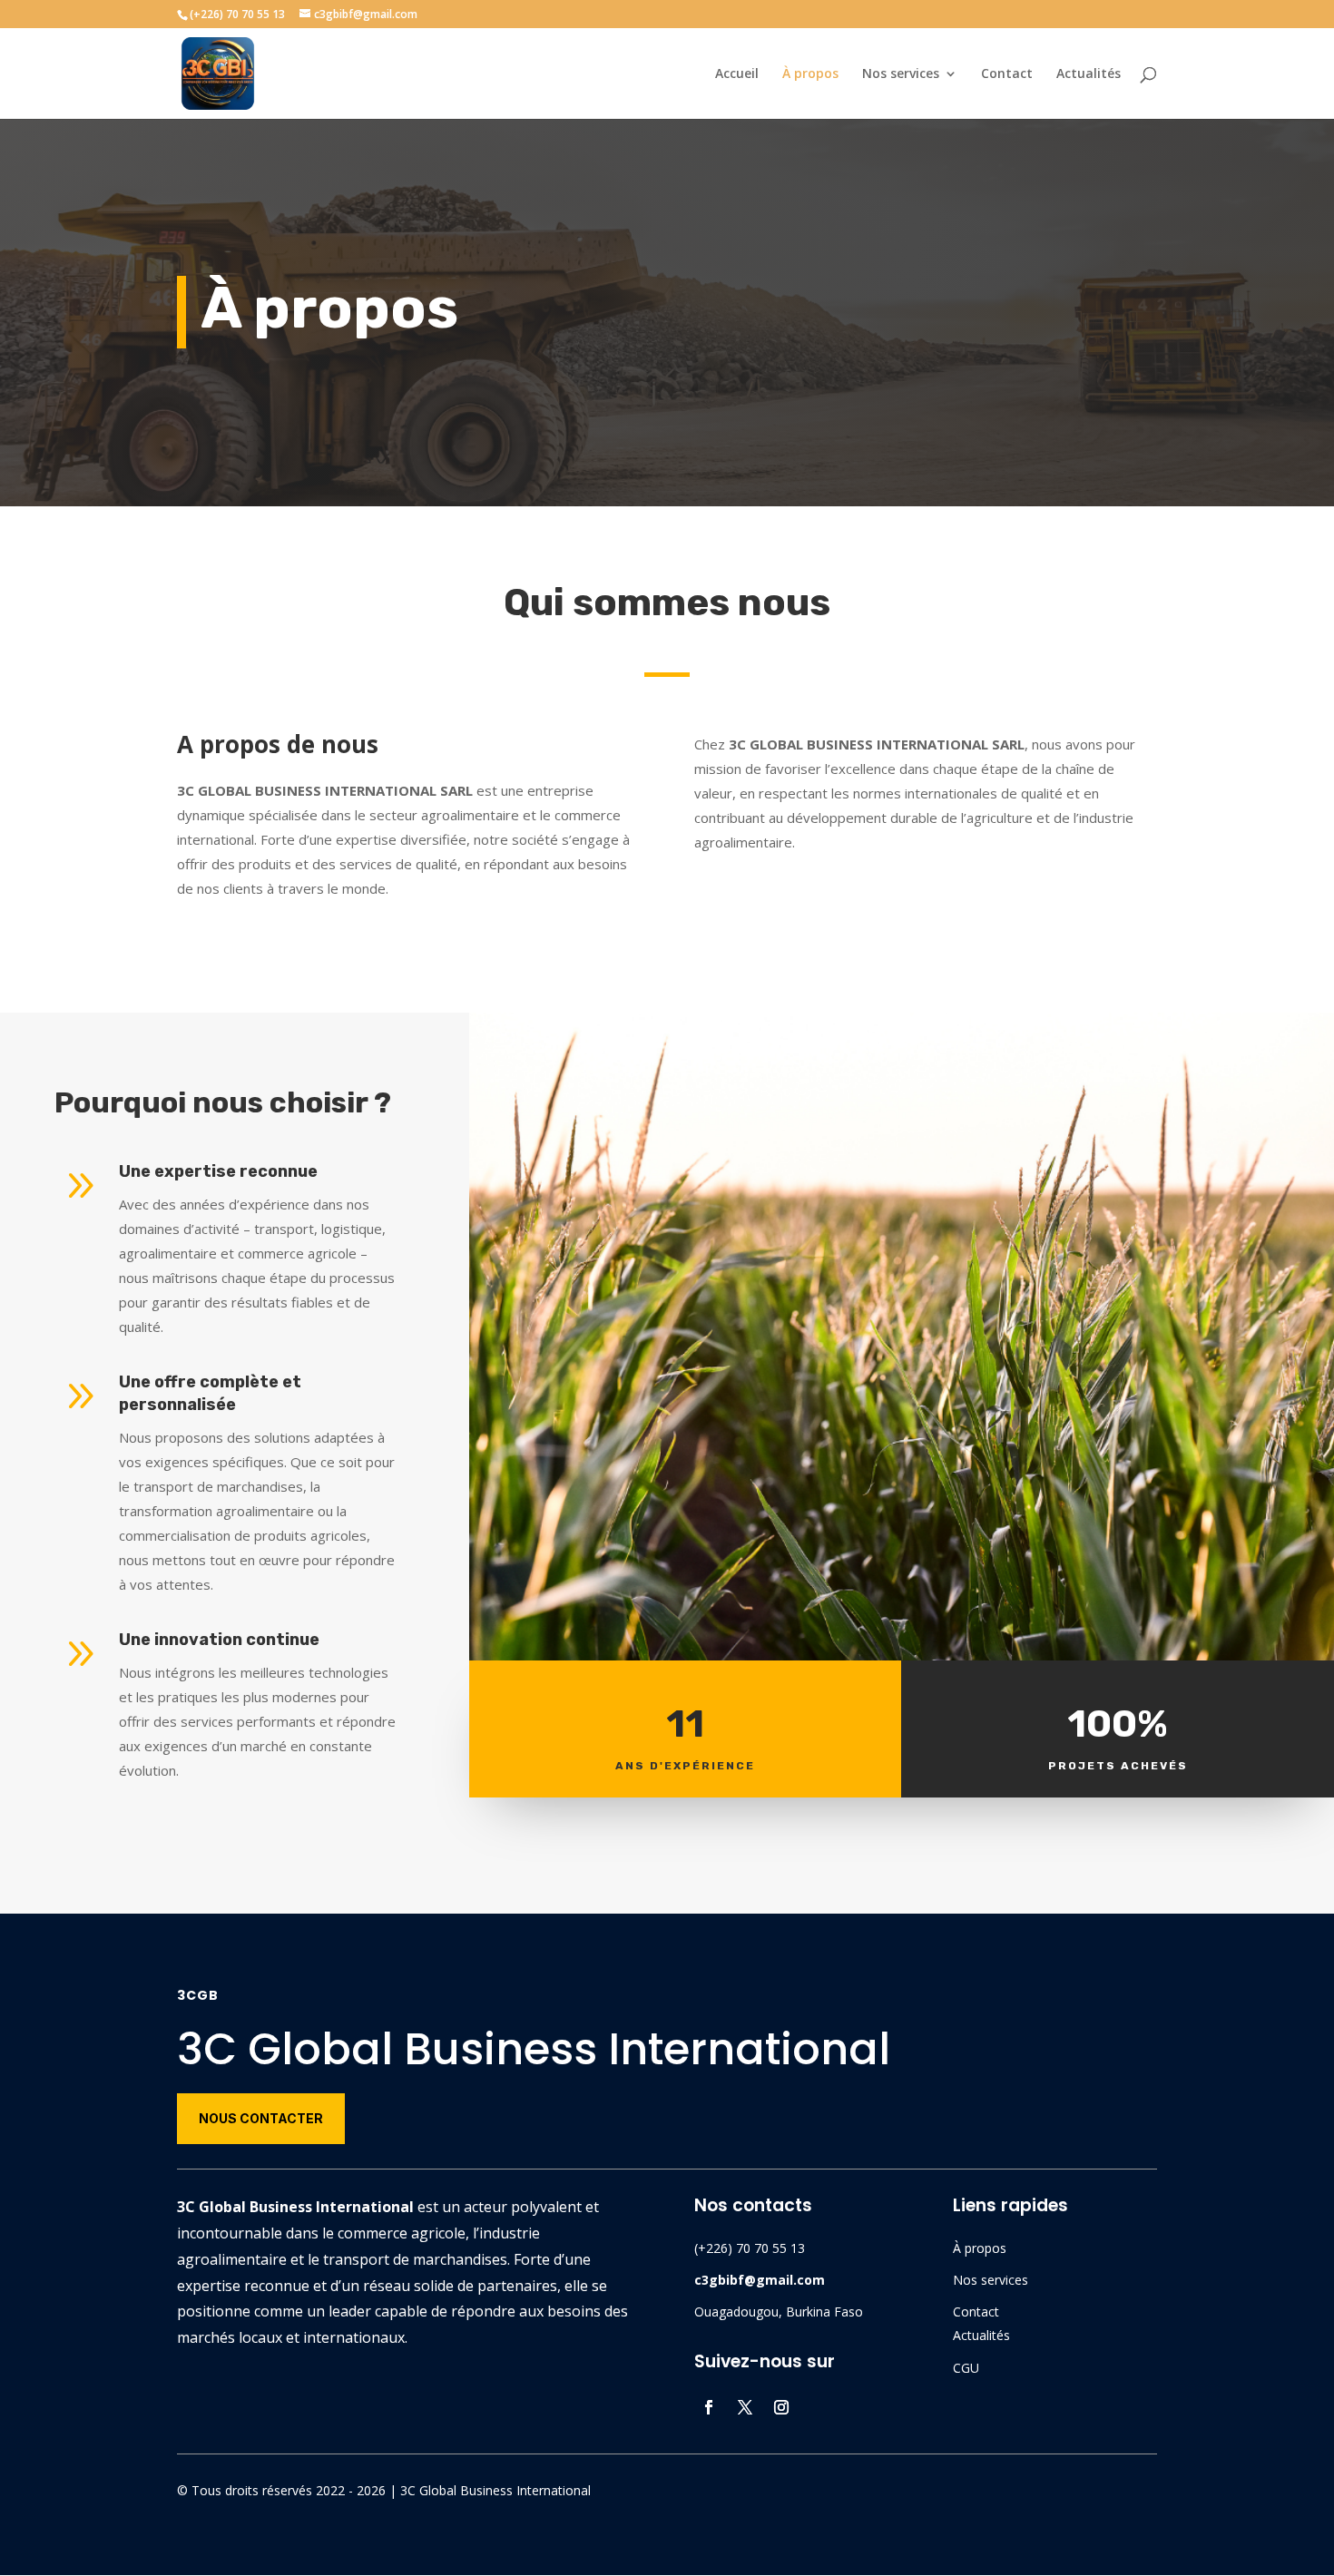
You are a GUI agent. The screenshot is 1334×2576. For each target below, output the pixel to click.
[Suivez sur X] (745, 2407)
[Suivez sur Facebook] (709, 2407)
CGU (966, 2368)
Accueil (737, 74)
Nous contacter (261, 2118)
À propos (810, 74)
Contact (1007, 74)
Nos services (901, 74)
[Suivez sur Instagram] (781, 2407)
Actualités (1089, 74)
